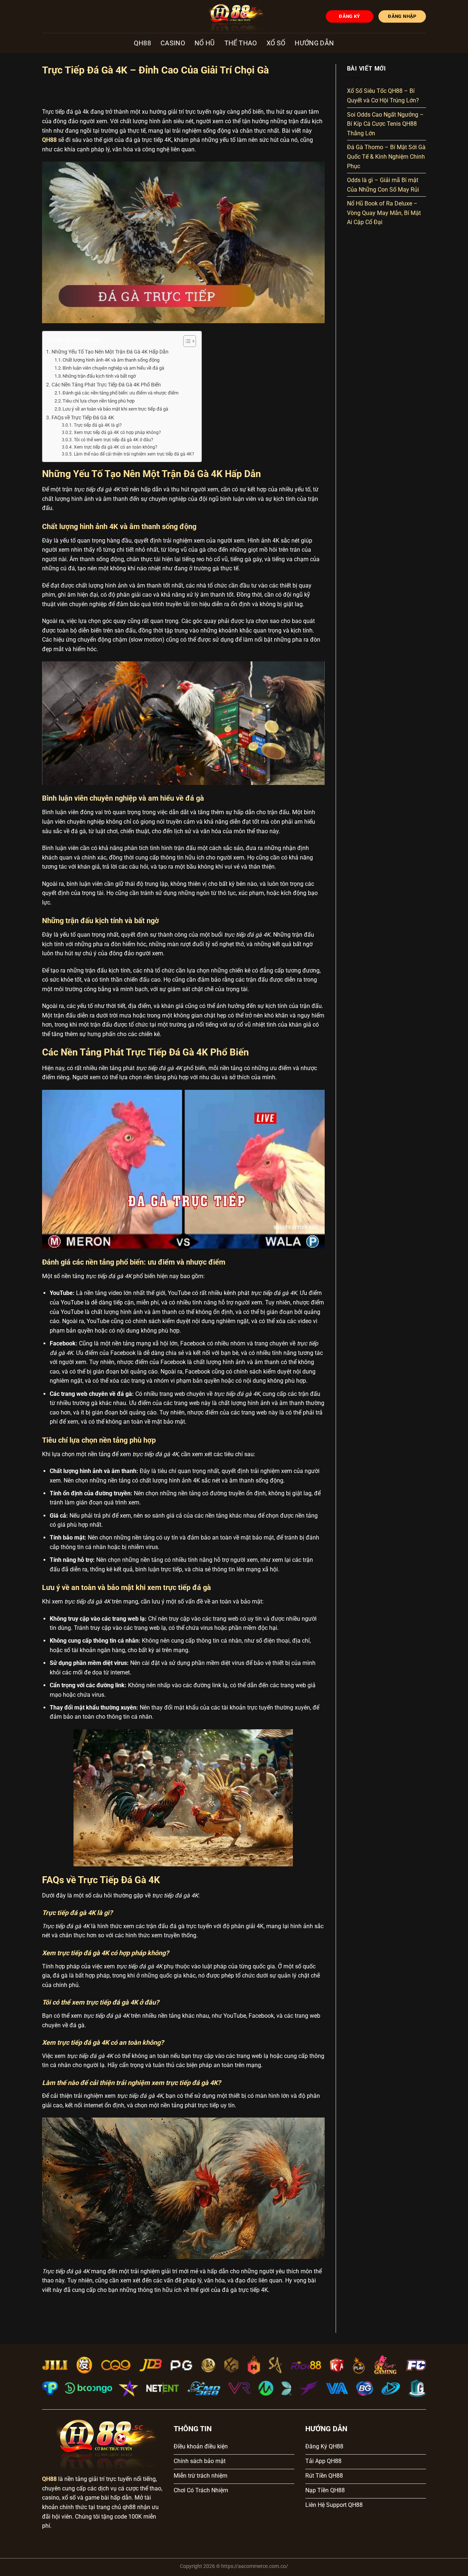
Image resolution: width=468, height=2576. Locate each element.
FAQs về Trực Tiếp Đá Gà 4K (83, 418)
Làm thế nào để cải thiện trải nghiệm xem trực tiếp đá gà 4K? (134, 454)
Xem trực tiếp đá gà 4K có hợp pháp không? (117, 433)
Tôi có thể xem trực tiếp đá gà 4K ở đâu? (113, 440)
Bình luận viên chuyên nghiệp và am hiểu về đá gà (113, 368)
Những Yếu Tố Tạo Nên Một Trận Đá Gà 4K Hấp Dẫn (110, 352)
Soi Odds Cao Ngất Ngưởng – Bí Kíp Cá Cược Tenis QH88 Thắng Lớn (385, 124)
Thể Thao (241, 43)
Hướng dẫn (314, 43)
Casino (173, 43)
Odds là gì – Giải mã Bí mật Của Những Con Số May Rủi (383, 185)
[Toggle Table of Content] (186, 341)
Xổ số (276, 43)
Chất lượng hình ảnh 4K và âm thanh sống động (111, 360)
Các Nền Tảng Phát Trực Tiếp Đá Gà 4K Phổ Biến (106, 385)
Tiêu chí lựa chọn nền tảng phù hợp (99, 401)
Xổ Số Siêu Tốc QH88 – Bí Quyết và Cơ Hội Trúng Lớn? (383, 96)
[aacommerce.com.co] (234, 16)
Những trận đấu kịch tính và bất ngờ (99, 376)
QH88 (142, 43)
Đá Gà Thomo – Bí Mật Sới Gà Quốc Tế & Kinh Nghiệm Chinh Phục (386, 156)
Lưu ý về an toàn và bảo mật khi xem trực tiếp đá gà (115, 409)
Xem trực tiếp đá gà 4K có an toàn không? (115, 447)
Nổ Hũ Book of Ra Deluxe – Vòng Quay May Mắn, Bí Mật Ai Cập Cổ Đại (384, 213)
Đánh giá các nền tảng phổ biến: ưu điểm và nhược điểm (120, 393)
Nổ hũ (205, 43)
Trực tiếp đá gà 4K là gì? (98, 425)
